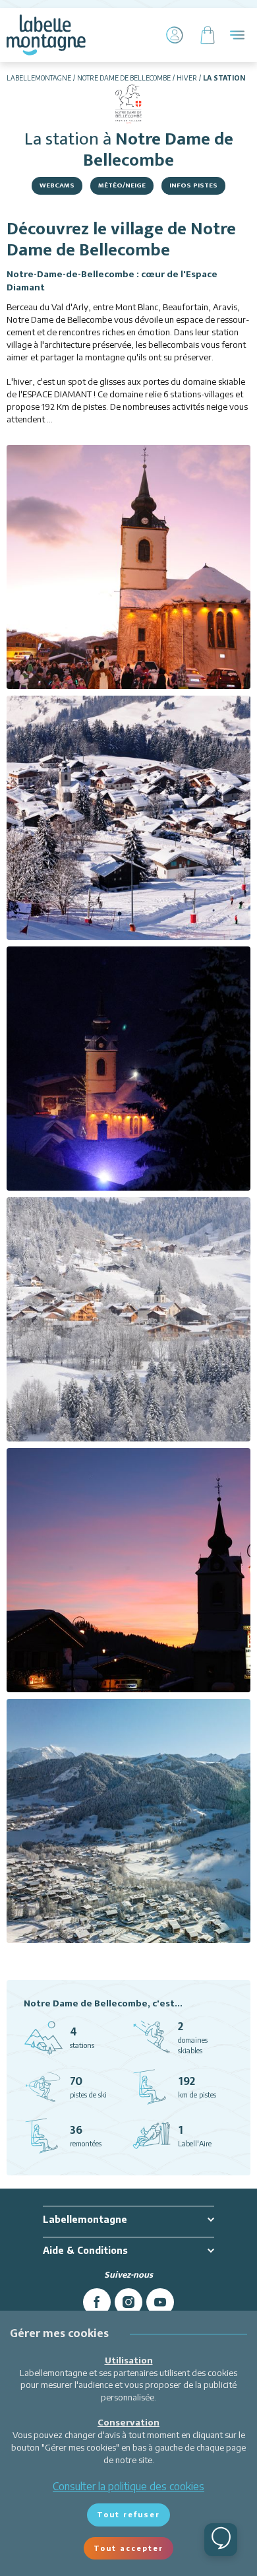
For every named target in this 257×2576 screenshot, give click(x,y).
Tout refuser (128, 2514)
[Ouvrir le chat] (221, 2540)
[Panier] (208, 35)
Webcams (57, 185)
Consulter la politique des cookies (128, 2486)
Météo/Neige (122, 185)
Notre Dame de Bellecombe (124, 78)
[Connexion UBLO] (13, 2567)
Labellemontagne (39, 78)
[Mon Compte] (175, 35)
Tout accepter (128, 2548)
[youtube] (160, 2302)
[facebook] (97, 2302)
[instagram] (128, 2302)
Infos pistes (193, 185)
